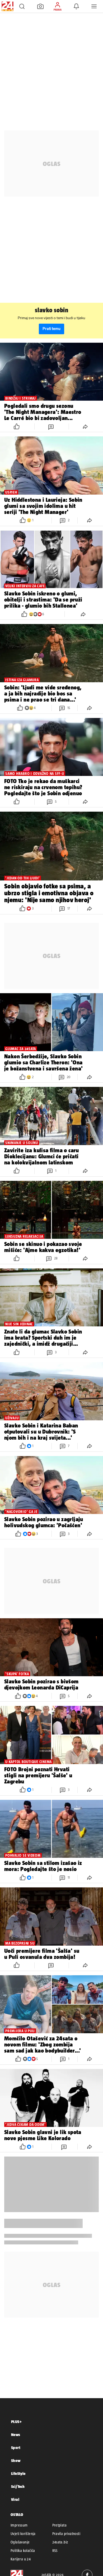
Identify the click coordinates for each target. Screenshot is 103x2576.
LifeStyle (18, 2473)
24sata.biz (60, 2542)
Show (16, 2460)
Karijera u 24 (21, 2559)
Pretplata (60, 2525)
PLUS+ (16, 2422)
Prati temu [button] (51, 329)
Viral (15, 2499)
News (16, 2435)
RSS (55, 2551)
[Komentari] (51, 426)
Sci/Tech (18, 2486)
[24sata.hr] (7, 6)
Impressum (19, 2525)
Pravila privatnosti (66, 2534)
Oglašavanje (20, 2542)
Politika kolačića (23, 2551)
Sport (16, 2448)
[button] (22, 6)
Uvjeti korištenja (23, 2534)
